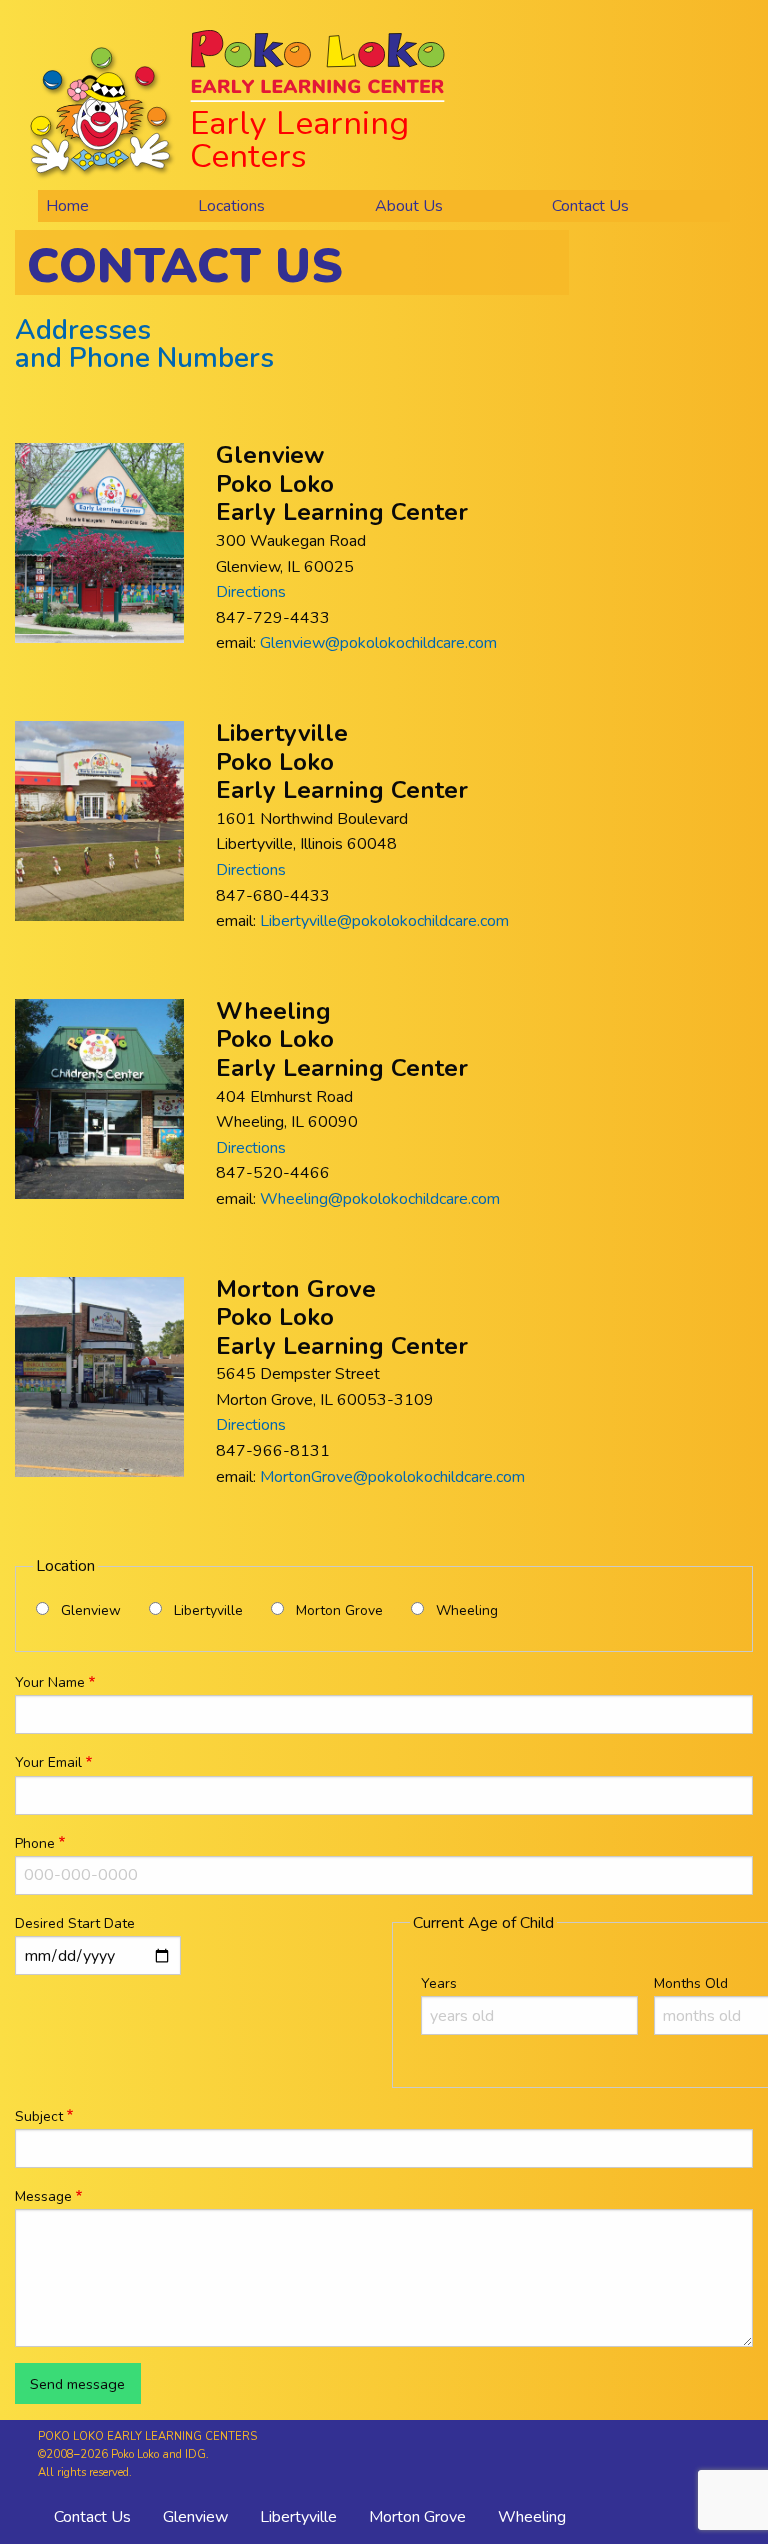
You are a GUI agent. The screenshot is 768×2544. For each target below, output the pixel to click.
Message (43, 2196)
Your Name (50, 1682)
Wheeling (467, 1610)
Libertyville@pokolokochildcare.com (384, 921)
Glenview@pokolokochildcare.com (378, 643)
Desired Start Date (75, 1923)
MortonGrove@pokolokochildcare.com (392, 1477)
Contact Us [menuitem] (590, 206)
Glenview (91, 1610)
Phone (35, 1843)
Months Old (691, 1983)
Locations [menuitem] (231, 206)
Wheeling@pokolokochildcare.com (380, 1199)
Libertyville (208, 1610)
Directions (251, 592)
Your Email (48, 1762)
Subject (39, 2116)
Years (439, 1983)
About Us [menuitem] (409, 206)
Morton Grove (339, 1610)
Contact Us (92, 2517)
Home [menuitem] (67, 206)
